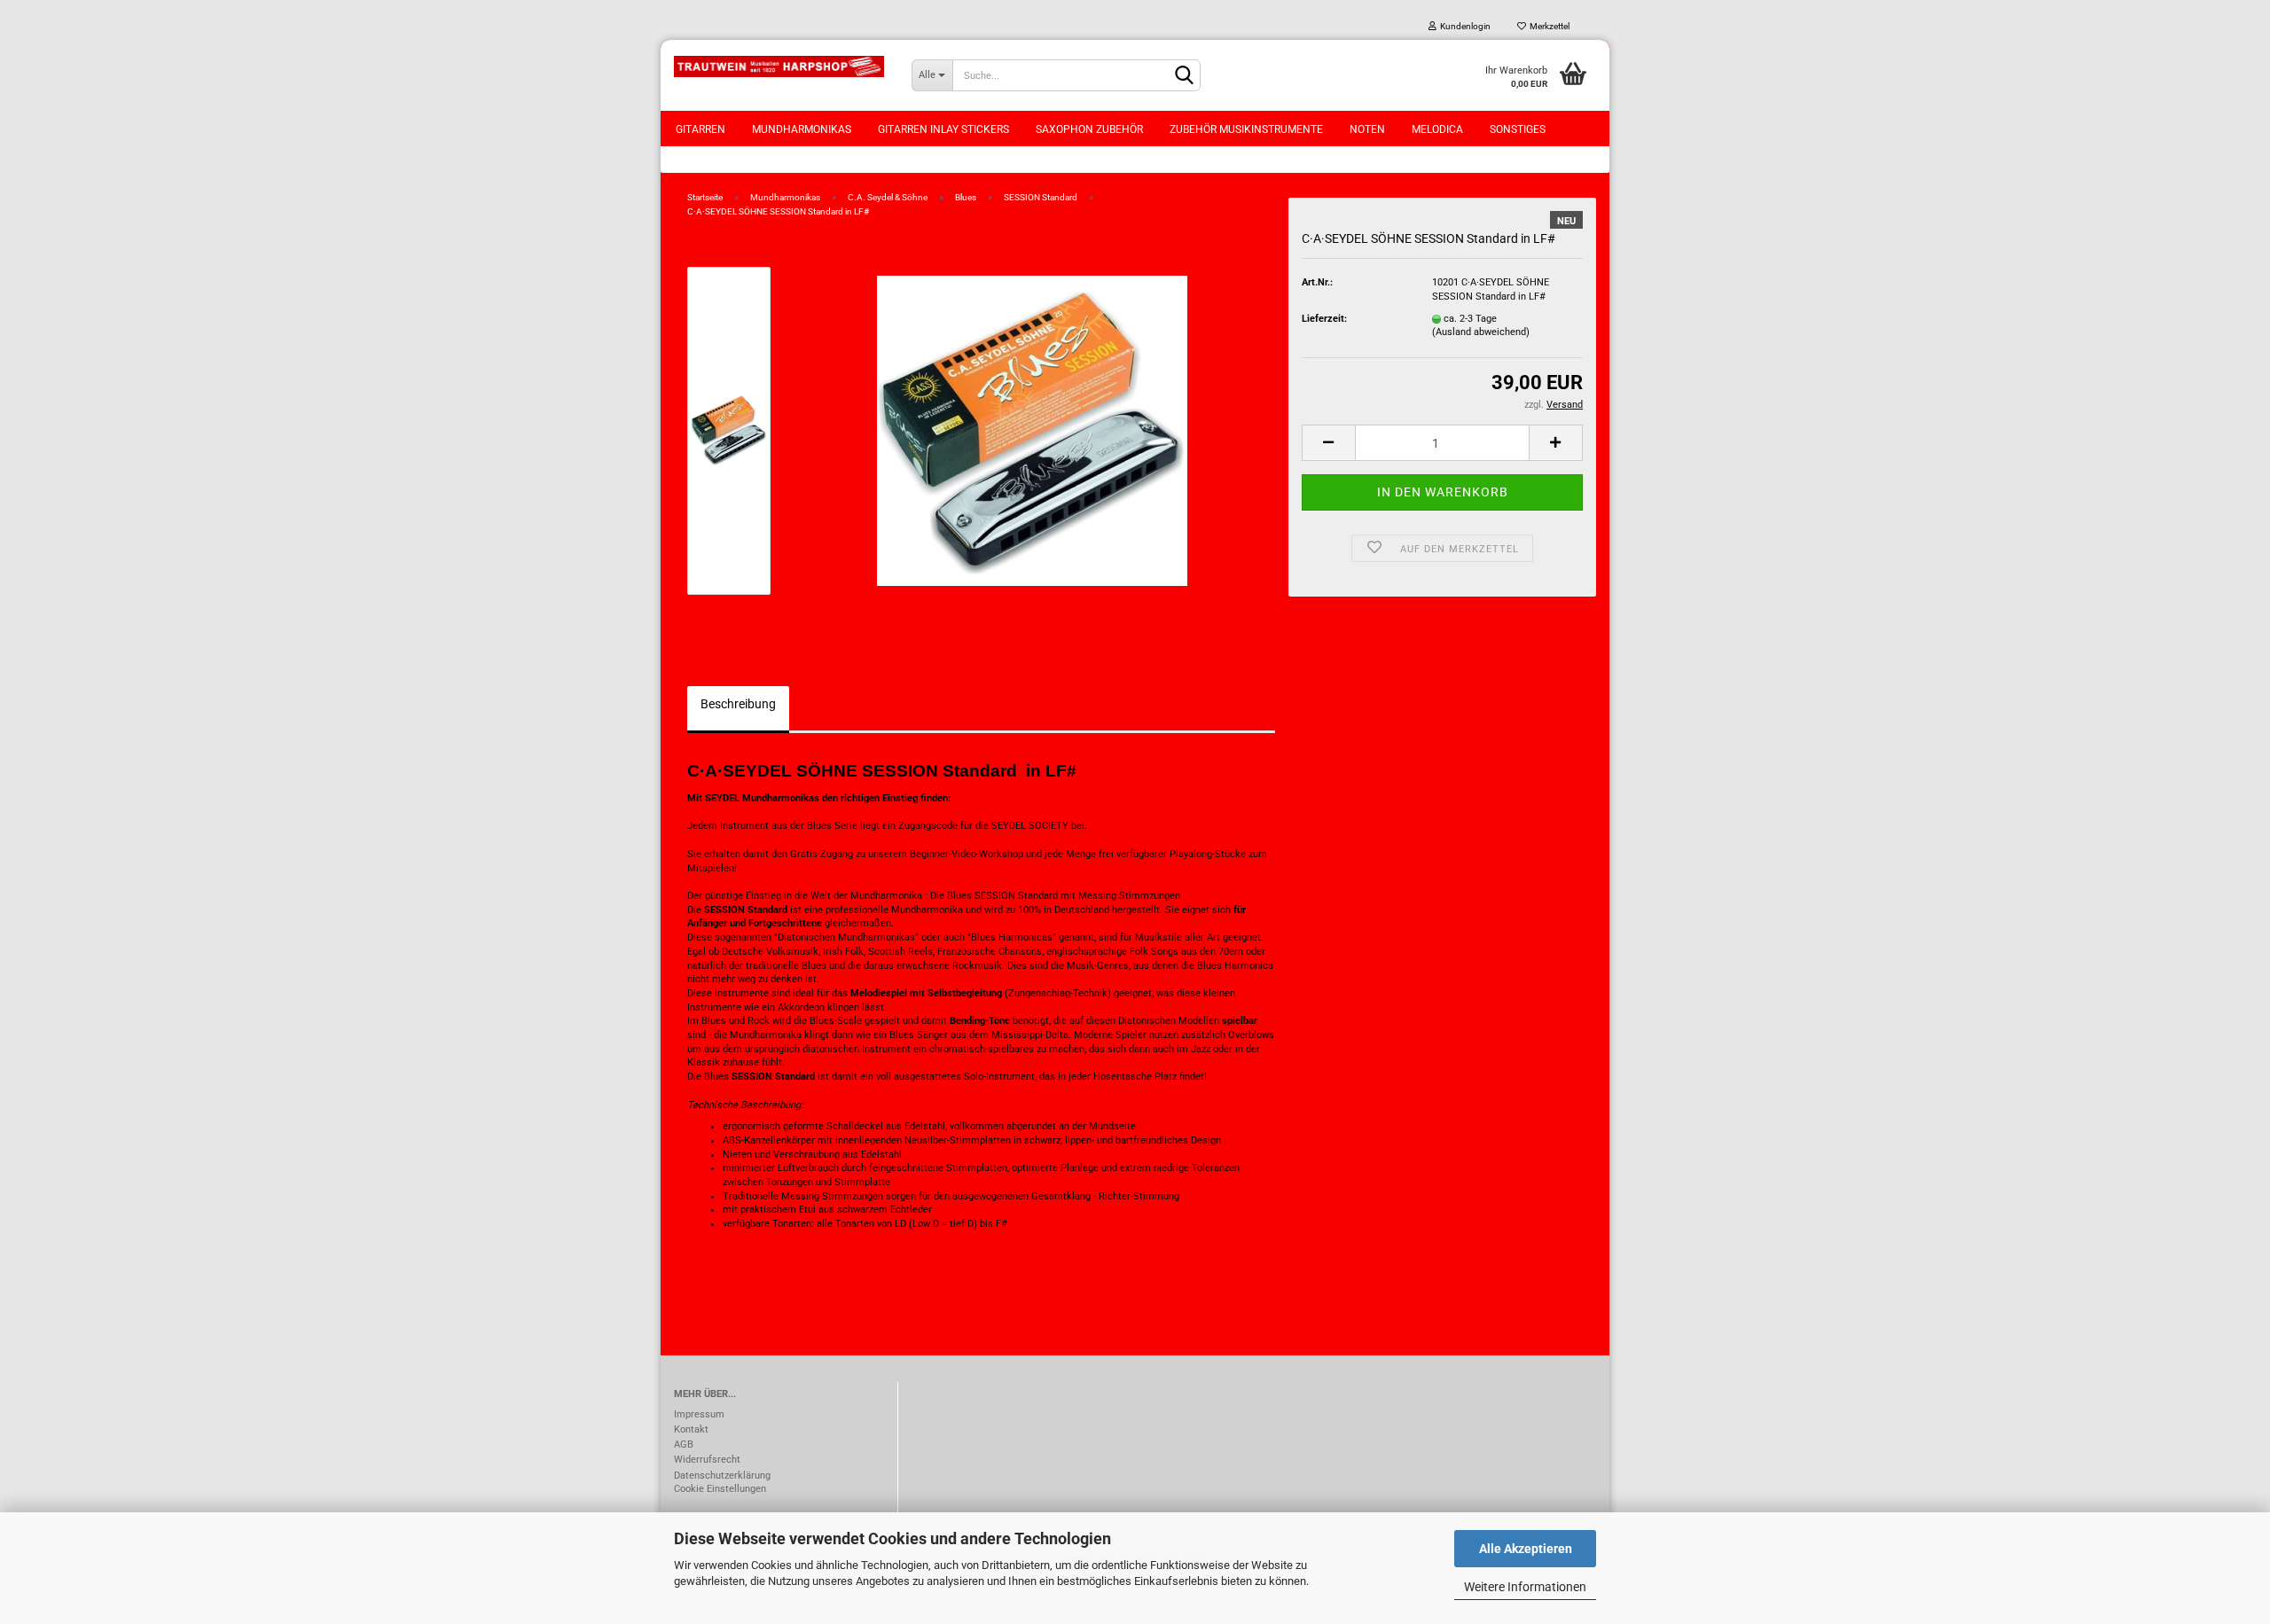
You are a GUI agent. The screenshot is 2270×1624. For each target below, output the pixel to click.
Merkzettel (1548, 26)
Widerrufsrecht (707, 1460)
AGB (684, 1444)
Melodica (1437, 129)
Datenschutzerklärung (722, 1476)
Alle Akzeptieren (1526, 1549)
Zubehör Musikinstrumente (1246, 129)
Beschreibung (738, 704)
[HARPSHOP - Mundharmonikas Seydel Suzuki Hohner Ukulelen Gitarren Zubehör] (779, 66)
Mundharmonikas (802, 129)
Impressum (699, 1414)
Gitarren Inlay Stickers (943, 129)
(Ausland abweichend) (1481, 332)
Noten (1367, 129)
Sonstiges (1518, 129)
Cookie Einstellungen (720, 1489)
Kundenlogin (1464, 26)
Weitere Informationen (1525, 1587)
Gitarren (701, 129)
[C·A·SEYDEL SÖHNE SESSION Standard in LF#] (1032, 430)
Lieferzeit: (1324, 319)
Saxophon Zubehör (1089, 129)
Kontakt (691, 1429)
